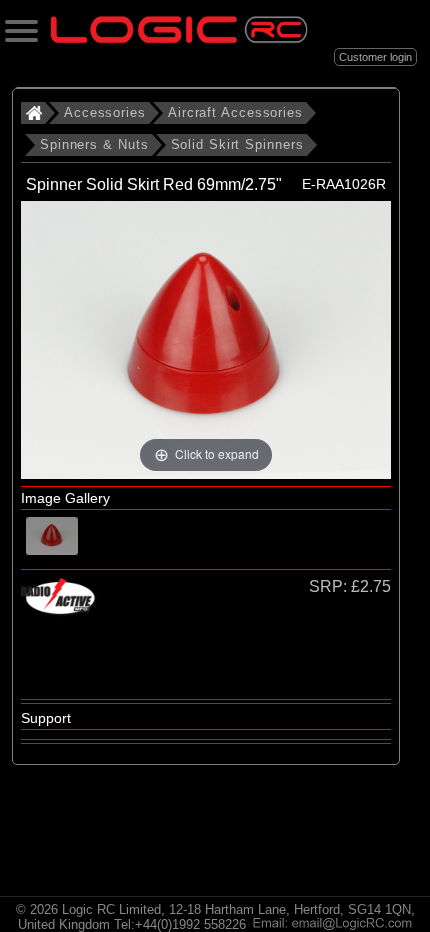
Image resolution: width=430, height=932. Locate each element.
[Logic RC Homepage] (179, 38)
